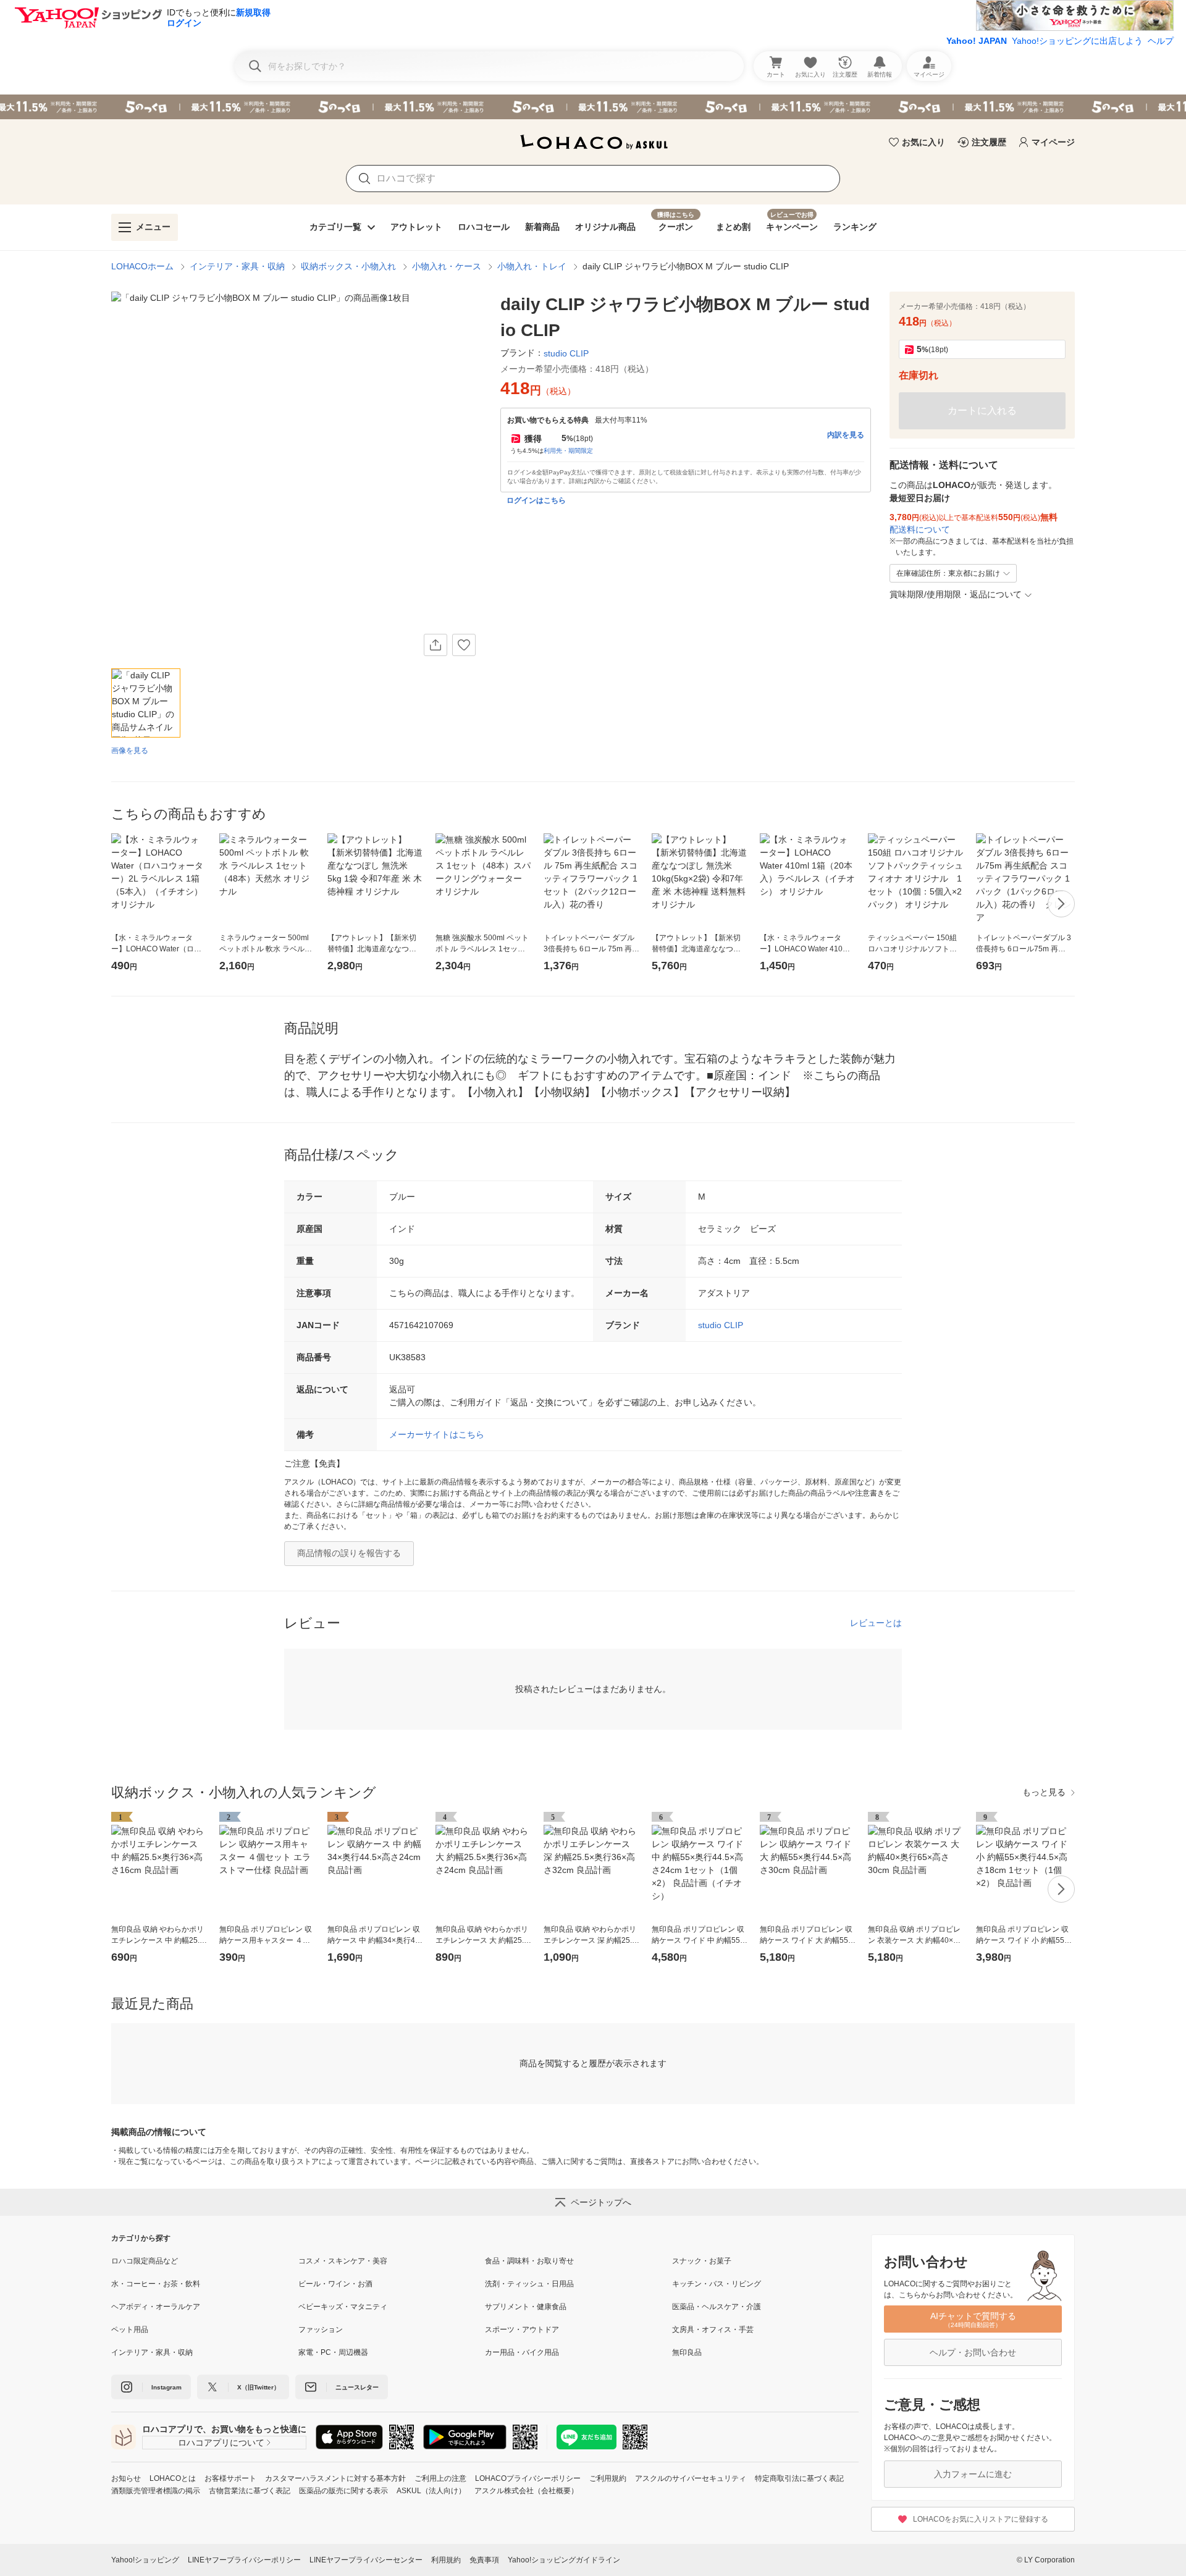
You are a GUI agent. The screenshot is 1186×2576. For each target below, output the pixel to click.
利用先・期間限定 (568, 451)
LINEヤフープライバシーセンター (366, 2560)
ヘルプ (1161, 41)
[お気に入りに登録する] (464, 645)
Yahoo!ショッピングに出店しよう (1077, 41)
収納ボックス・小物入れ (348, 266)
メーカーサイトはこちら (437, 1434)
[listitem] (205, 2261)
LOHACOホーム (142, 266)
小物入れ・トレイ (532, 266)
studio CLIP (721, 1325)
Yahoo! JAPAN (977, 41)
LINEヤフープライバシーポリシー (244, 2560)
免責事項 (484, 2560)
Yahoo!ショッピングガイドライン (564, 2560)
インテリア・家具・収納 (237, 266)
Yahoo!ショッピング (145, 2560)
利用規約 (446, 2560)
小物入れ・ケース (447, 266)
